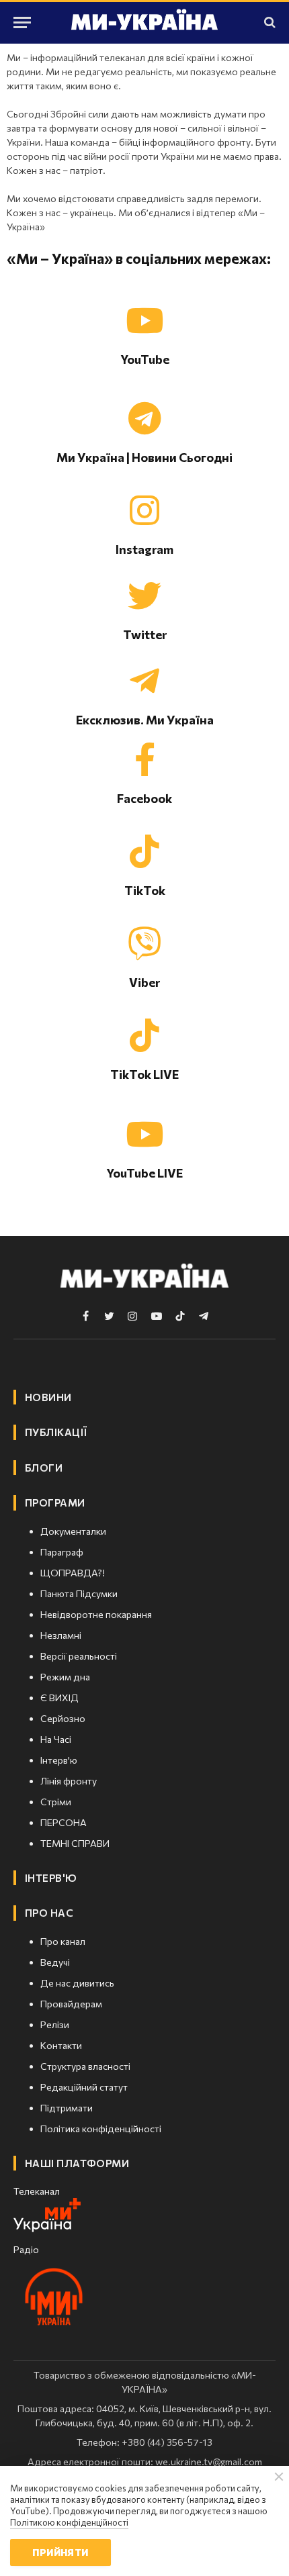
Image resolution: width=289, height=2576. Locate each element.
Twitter (145, 634)
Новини (48, 1397)
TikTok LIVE (144, 1074)
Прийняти (60, 2552)
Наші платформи (77, 2163)
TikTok (145, 890)
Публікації (56, 1432)
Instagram (144, 549)
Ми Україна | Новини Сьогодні (144, 457)
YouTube (145, 359)
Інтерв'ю (51, 1878)
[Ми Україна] (144, 22)
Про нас (49, 1913)
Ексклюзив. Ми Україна (145, 720)
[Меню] (22, 22)
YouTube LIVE (144, 1173)
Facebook (144, 798)
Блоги (44, 1468)
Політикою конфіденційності (69, 2522)
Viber (144, 982)
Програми (55, 1502)
